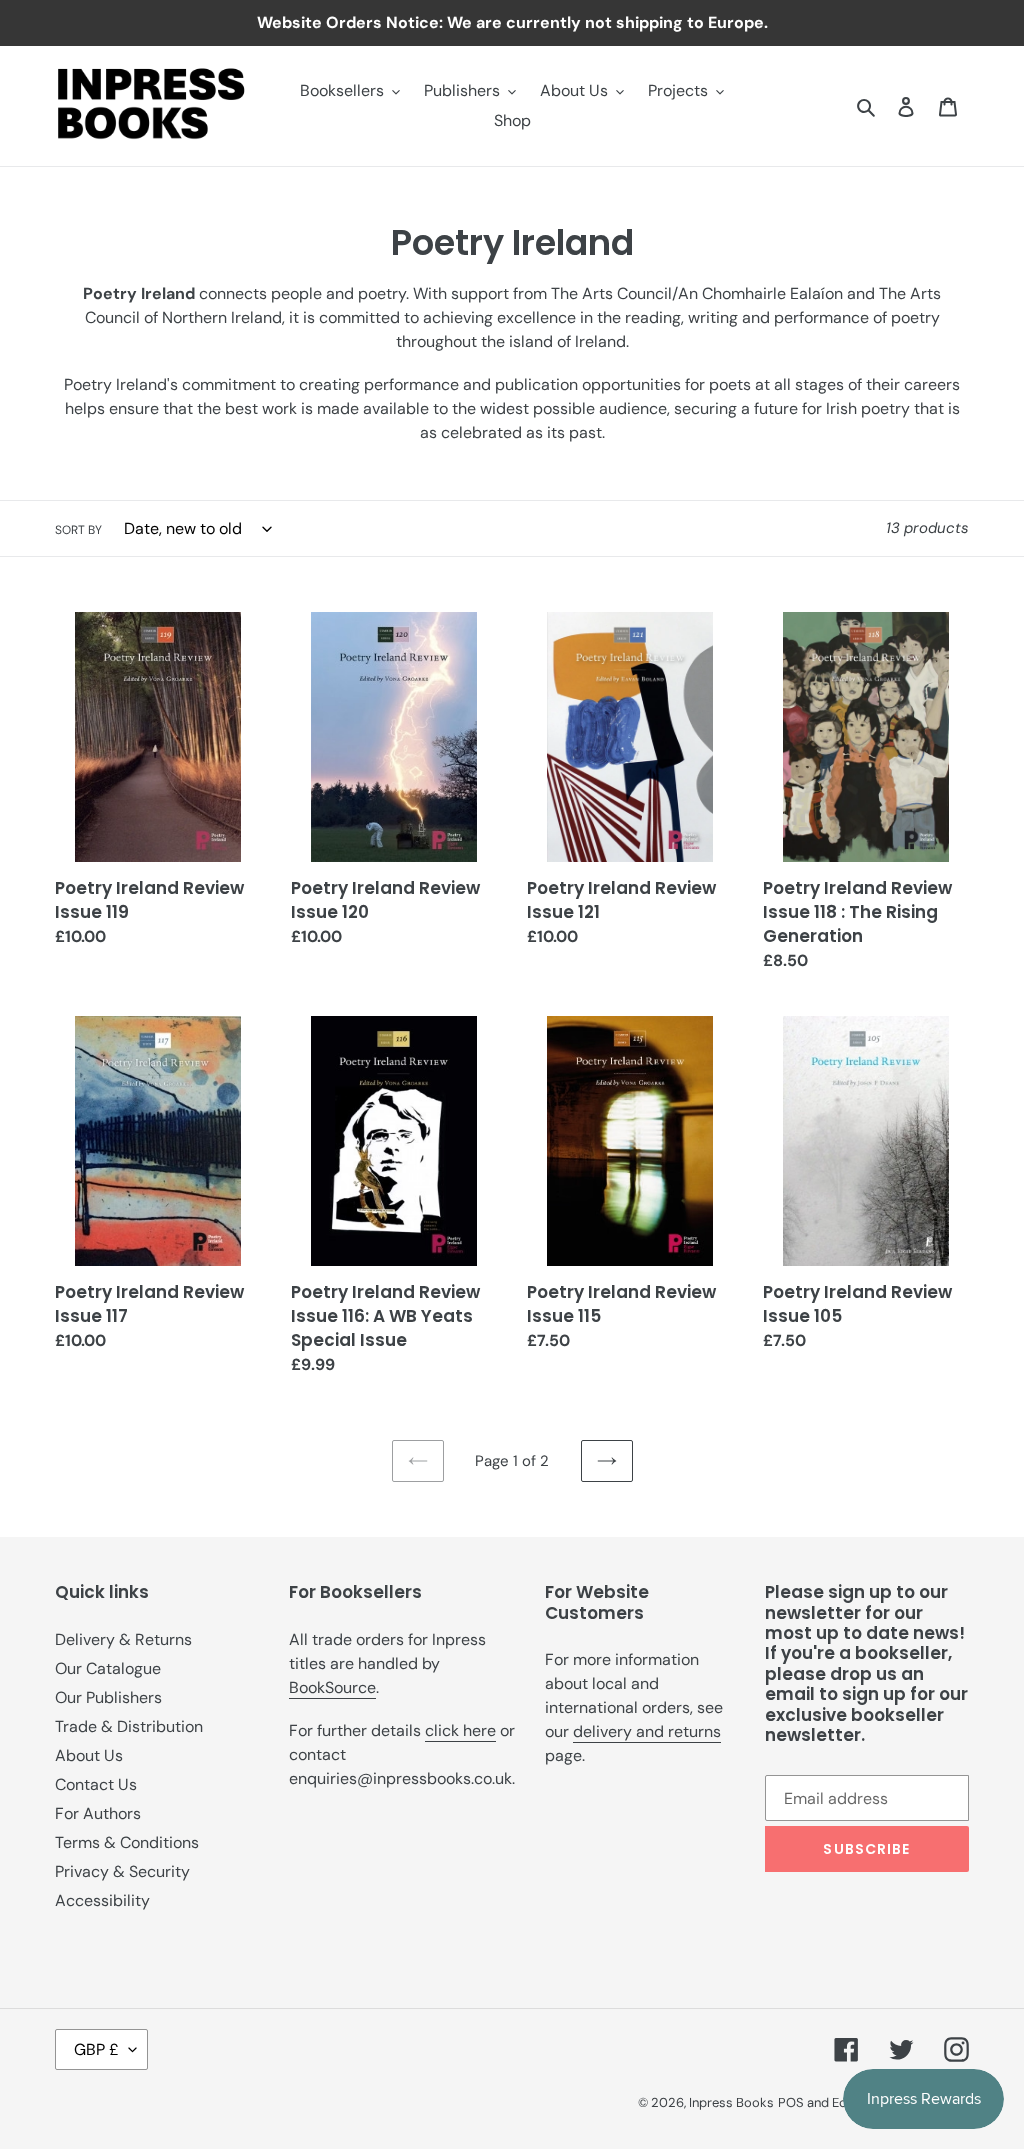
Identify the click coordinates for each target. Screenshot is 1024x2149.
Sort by (78, 530)
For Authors (98, 1813)
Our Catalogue (108, 1668)
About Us (89, 1755)
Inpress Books (731, 2102)
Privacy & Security (122, 1871)
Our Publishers (108, 1697)
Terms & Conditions (127, 1842)
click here (460, 1730)
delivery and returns (647, 1731)
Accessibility (102, 1900)
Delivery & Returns (123, 1639)
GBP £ (96, 2049)
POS (791, 2102)
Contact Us (96, 1784)
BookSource (332, 1687)
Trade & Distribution (129, 1726)
